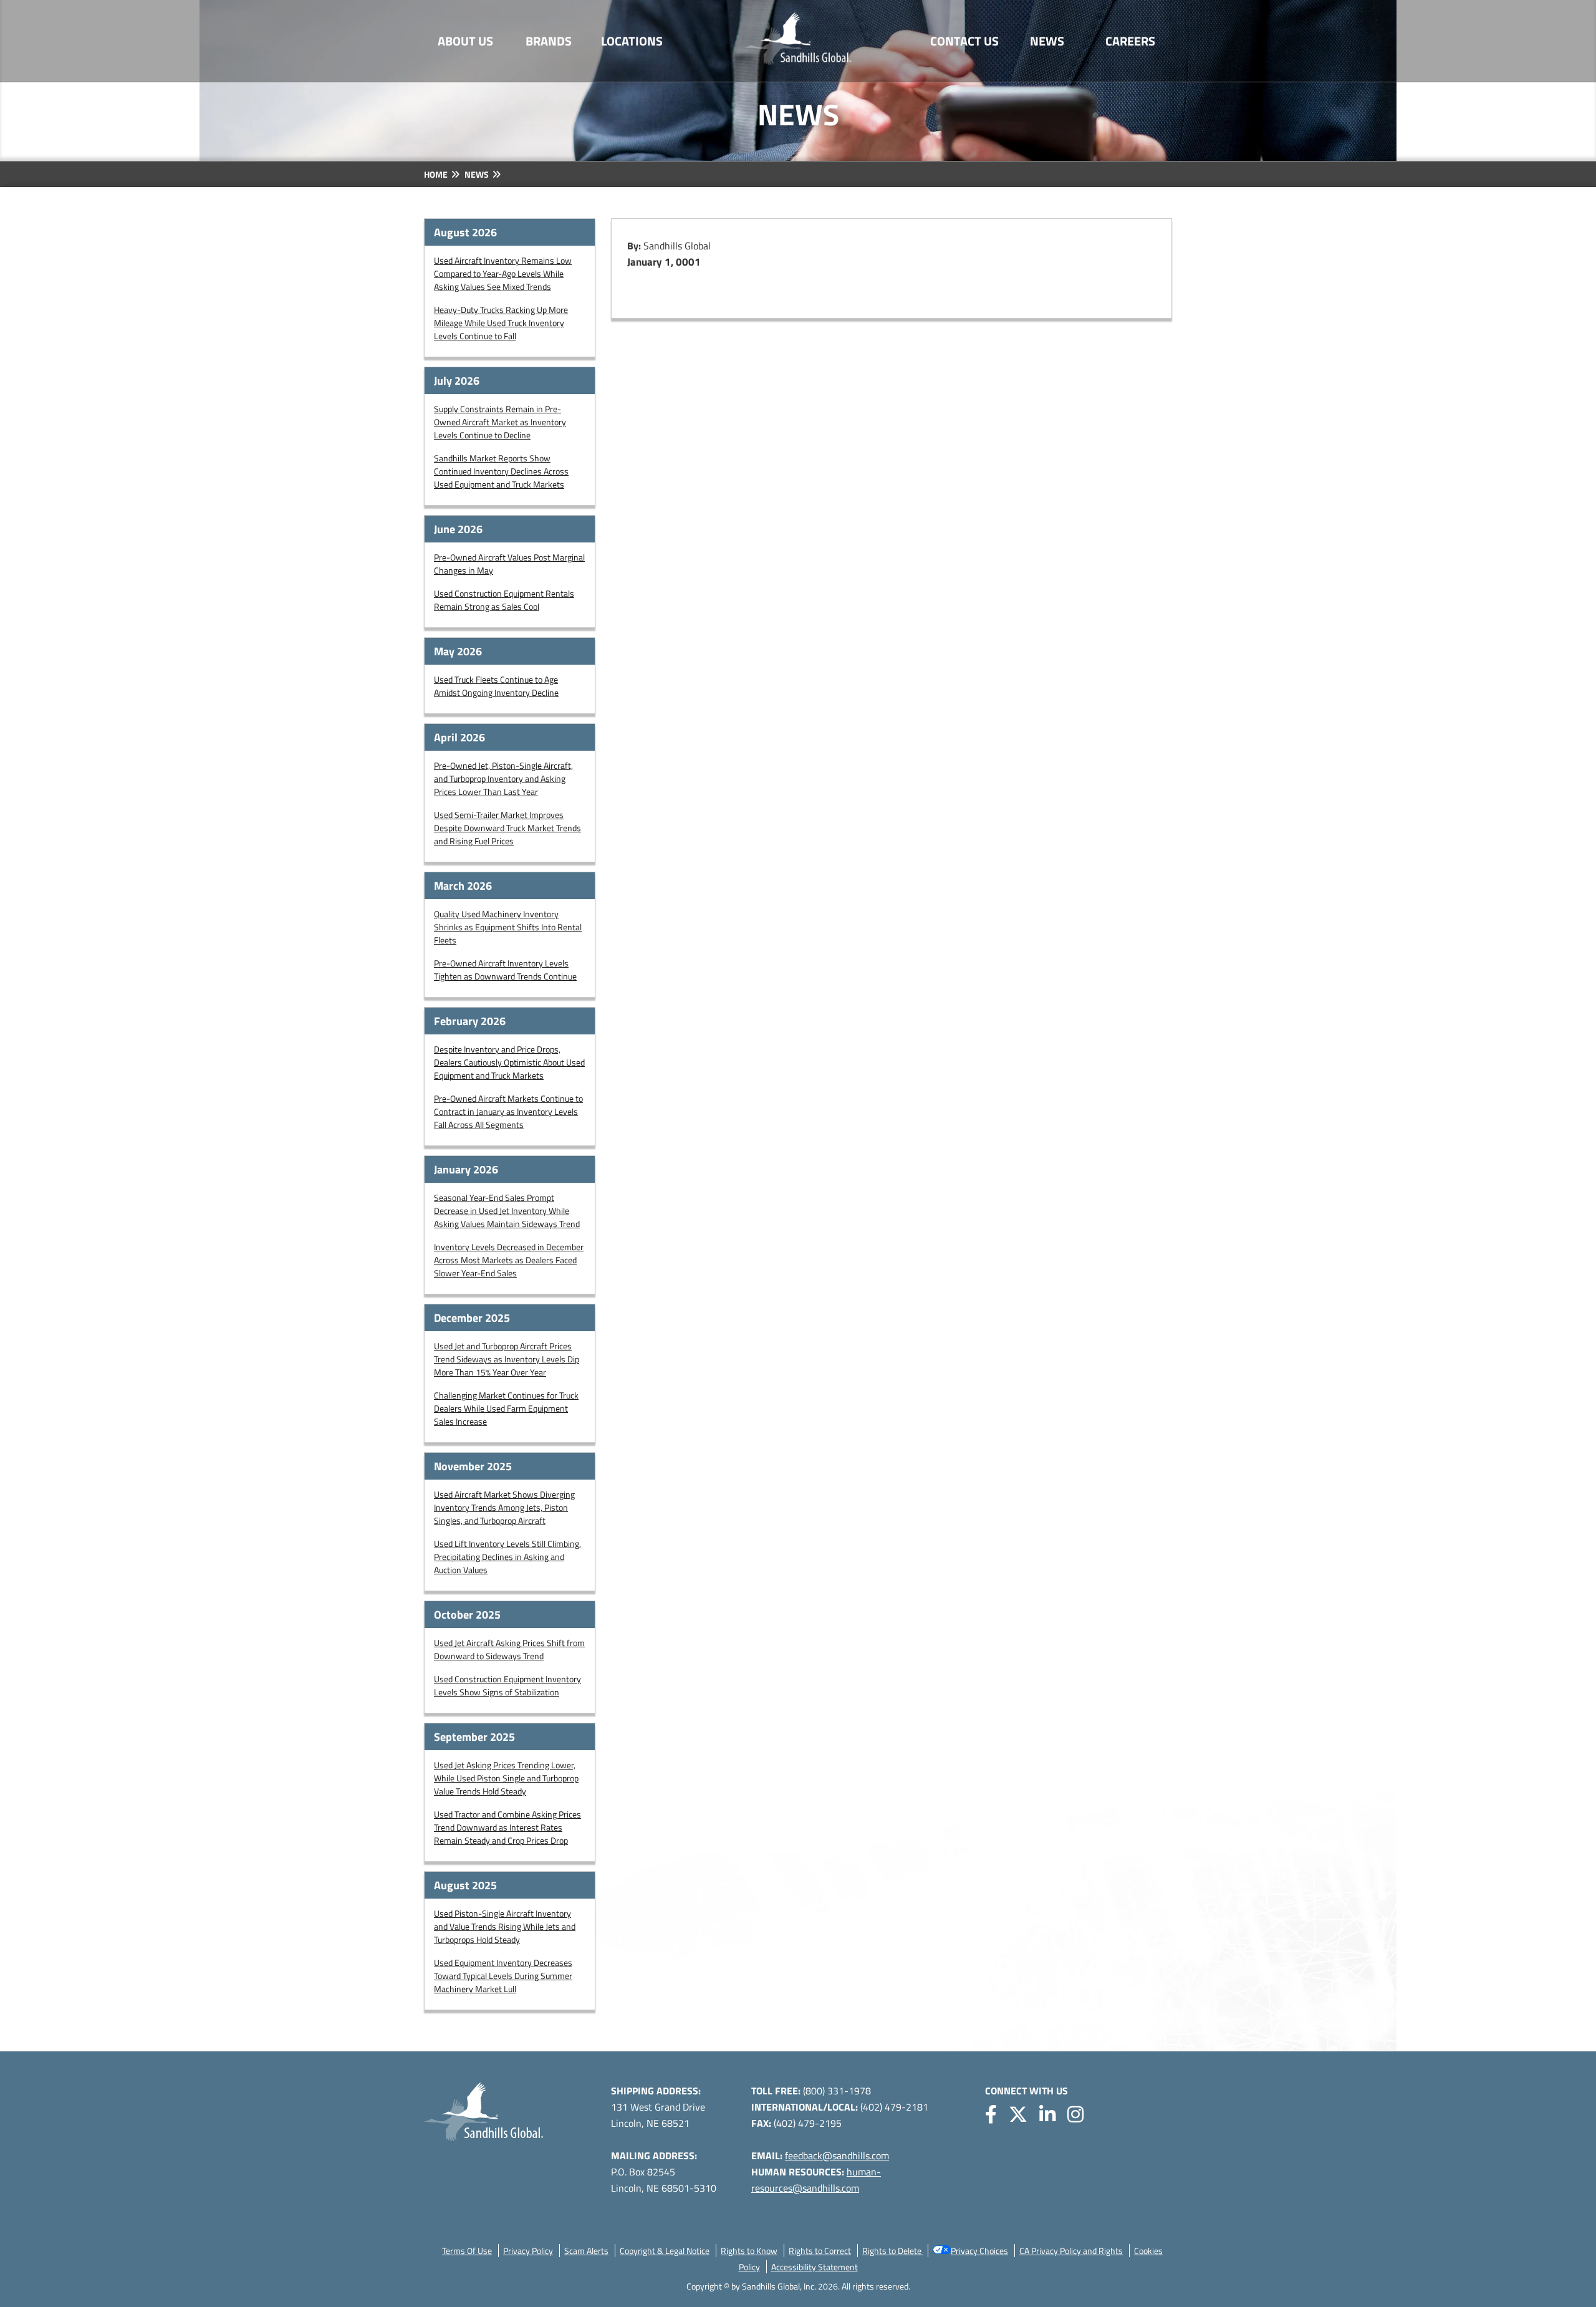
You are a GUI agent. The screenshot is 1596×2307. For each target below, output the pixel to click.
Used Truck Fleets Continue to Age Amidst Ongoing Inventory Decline (496, 686)
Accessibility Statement (815, 2267)
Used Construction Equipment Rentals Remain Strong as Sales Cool (504, 600)
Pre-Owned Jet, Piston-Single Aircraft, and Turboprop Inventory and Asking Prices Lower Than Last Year (503, 778)
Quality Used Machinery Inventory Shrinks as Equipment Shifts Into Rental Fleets (508, 927)
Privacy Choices (979, 2251)
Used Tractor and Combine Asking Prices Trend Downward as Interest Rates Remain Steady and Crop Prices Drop (507, 1827)
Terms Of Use (467, 2251)
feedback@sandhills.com (837, 2155)
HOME (436, 174)
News (1047, 41)
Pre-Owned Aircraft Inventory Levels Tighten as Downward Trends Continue (505, 970)
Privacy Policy (528, 2251)
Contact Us (964, 41)
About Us (465, 41)
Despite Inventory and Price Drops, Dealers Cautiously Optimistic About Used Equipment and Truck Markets (509, 1062)
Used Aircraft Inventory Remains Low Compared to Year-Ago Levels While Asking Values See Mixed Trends (503, 273)
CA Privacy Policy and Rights (1071, 2251)
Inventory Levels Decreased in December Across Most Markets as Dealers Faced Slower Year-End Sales (509, 1260)
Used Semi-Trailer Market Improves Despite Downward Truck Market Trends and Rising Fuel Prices (507, 828)
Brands (549, 41)
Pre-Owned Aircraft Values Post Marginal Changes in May (509, 564)
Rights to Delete (893, 2251)
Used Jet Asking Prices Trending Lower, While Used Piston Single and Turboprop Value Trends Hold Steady (506, 1778)
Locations (632, 41)
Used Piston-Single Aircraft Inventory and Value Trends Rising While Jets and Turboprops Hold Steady (505, 1926)
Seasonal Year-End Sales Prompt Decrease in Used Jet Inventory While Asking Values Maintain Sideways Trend (507, 1211)
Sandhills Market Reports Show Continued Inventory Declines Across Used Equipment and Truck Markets (501, 471)
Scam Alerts (586, 2251)
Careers (1130, 41)
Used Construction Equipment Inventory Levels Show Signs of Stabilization (507, 1685)
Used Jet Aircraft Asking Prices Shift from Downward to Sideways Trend (509, 1649)
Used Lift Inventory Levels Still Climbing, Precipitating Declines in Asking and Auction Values (507, 1557)
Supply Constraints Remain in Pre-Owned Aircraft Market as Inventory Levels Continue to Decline (500, 422)
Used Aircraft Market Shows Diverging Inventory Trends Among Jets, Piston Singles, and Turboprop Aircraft (504, 1507)
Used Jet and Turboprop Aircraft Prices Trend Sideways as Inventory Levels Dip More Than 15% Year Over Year (507, 1359)
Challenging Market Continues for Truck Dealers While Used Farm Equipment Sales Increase (506, 1408)
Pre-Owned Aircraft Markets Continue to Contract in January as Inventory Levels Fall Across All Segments (508, 1111)
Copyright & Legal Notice (665, 2251)
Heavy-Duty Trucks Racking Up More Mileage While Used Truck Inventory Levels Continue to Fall (501, 323)
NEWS (477, 174)
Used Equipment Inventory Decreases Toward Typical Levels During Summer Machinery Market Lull (503, 1976)
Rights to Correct (820, 2251)
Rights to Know (749, 2251)
